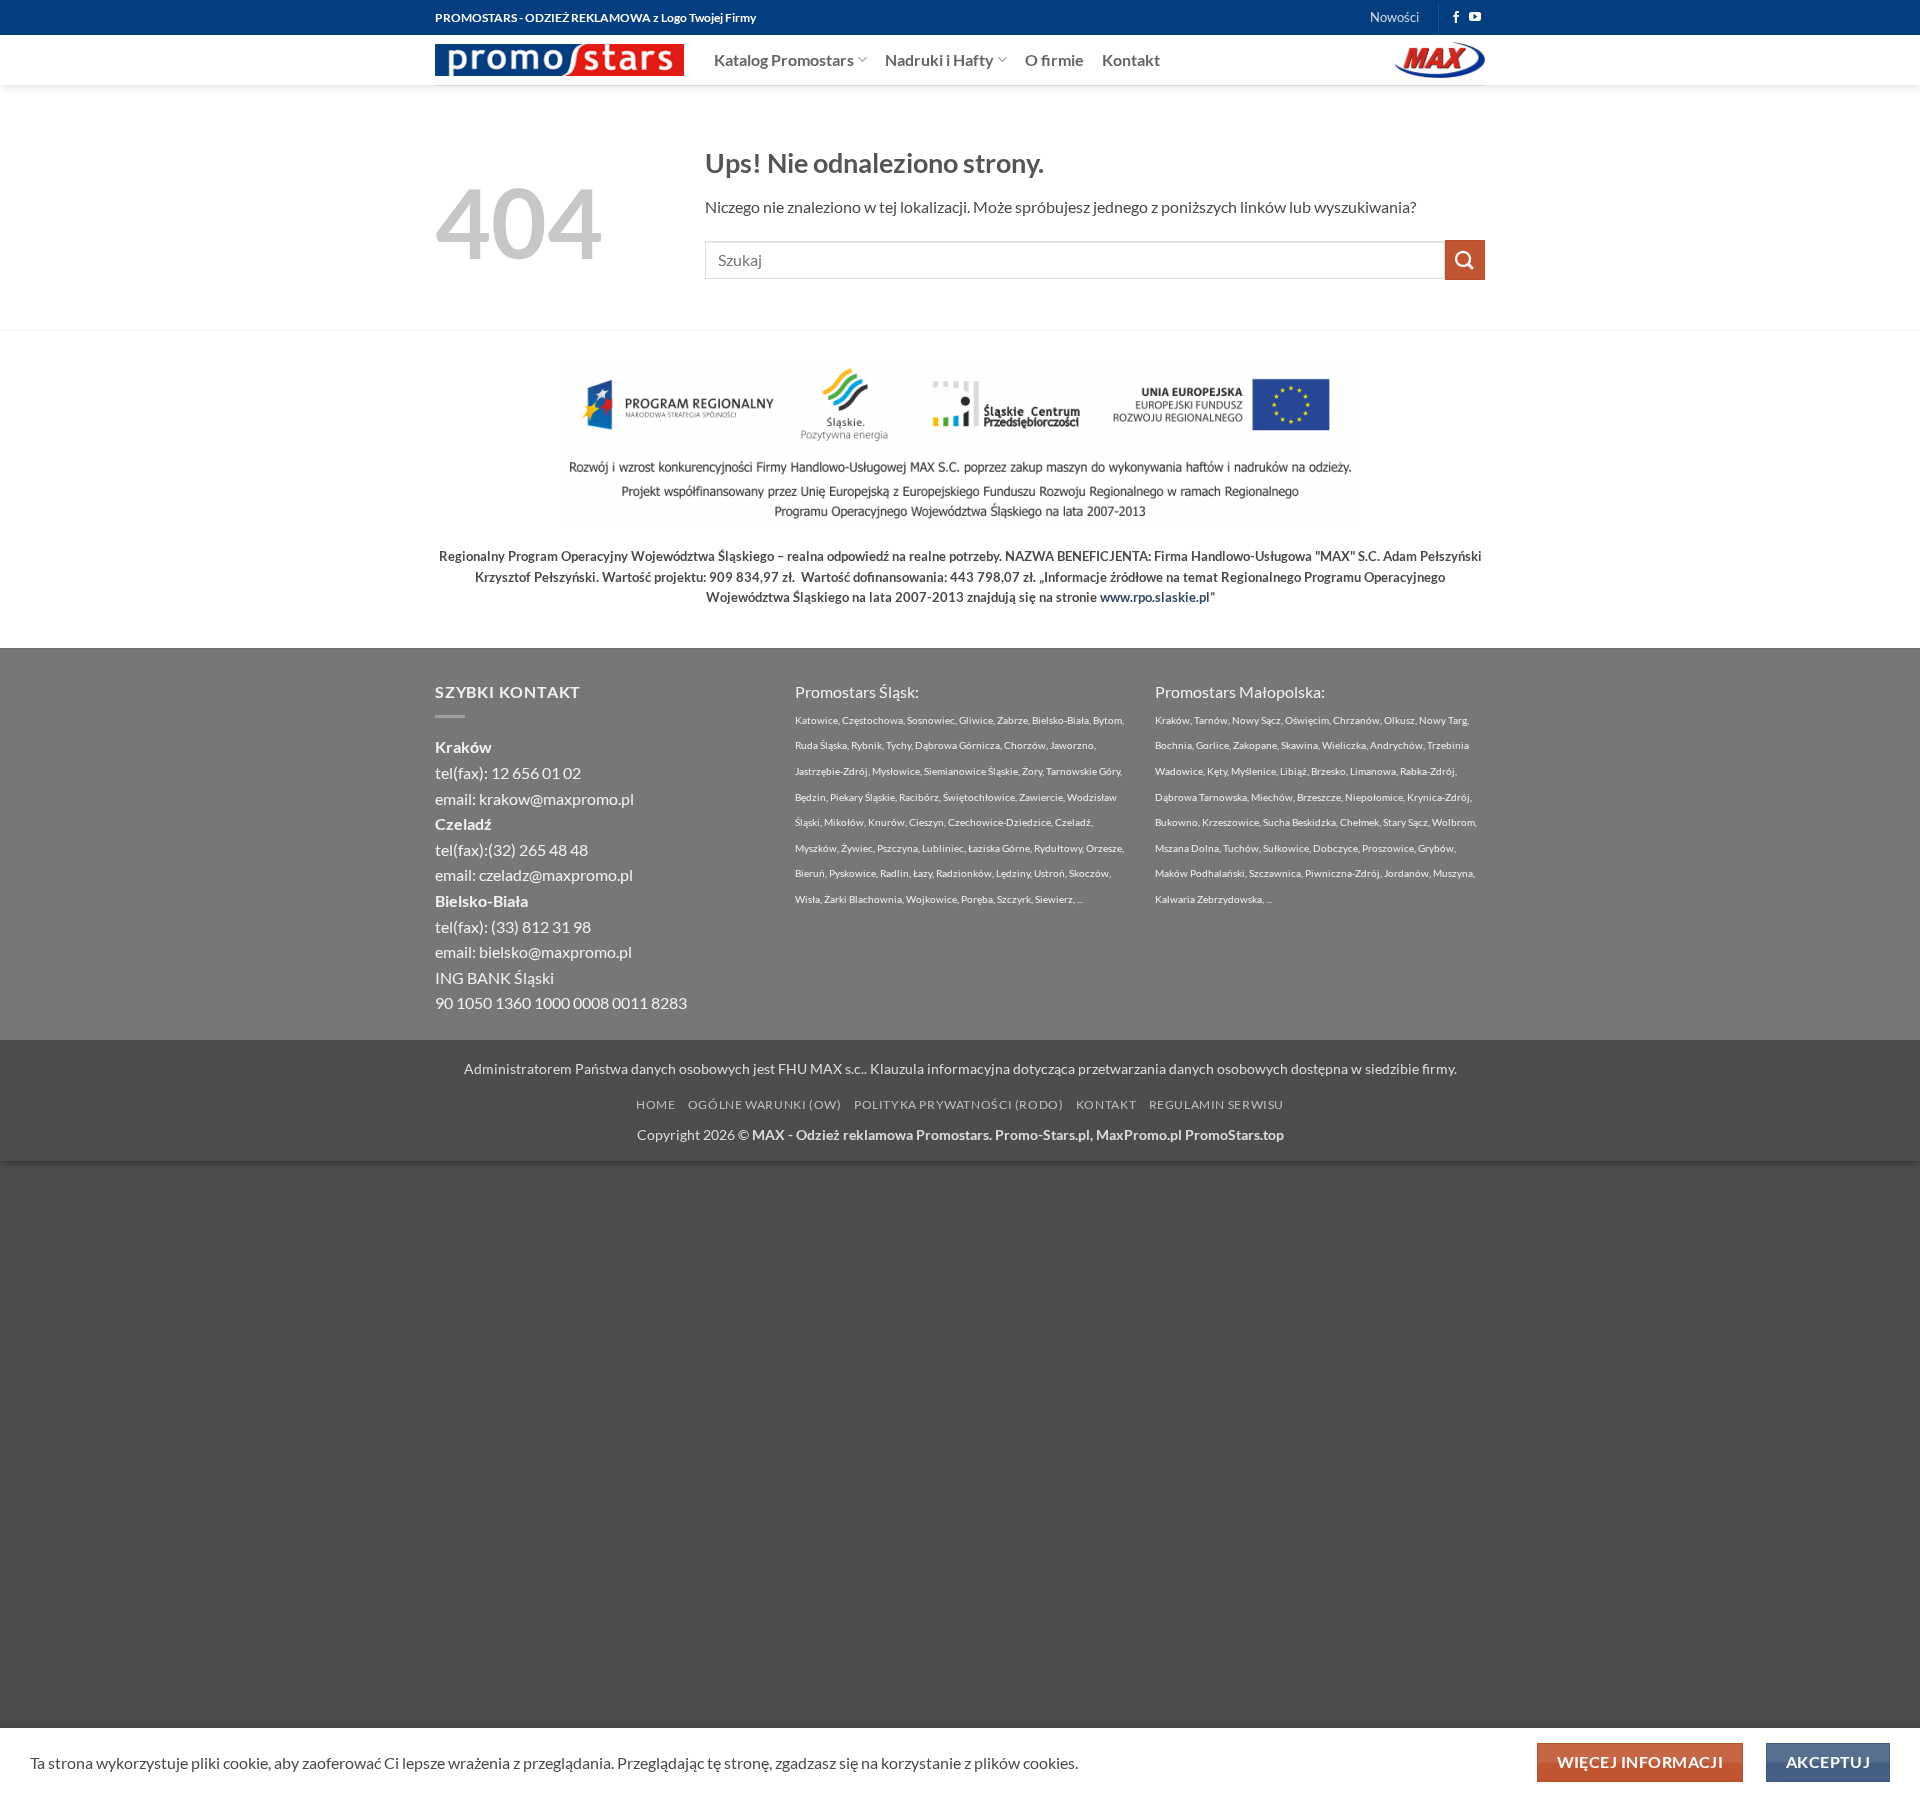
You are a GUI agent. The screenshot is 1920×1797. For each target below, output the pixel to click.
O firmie (1054, 59)
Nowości (1394, 17)
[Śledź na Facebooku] (1456, 18)
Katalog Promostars (784, 59)
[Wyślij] (1465, 259)
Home (655, 1104)
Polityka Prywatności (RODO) (959, 1104)
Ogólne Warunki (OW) (765, 1104)
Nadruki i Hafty (939, 59)
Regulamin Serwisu (1216, 1104)
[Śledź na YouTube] (1475, 18)
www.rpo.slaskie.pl (1155, 597)
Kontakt (1131, 59)
